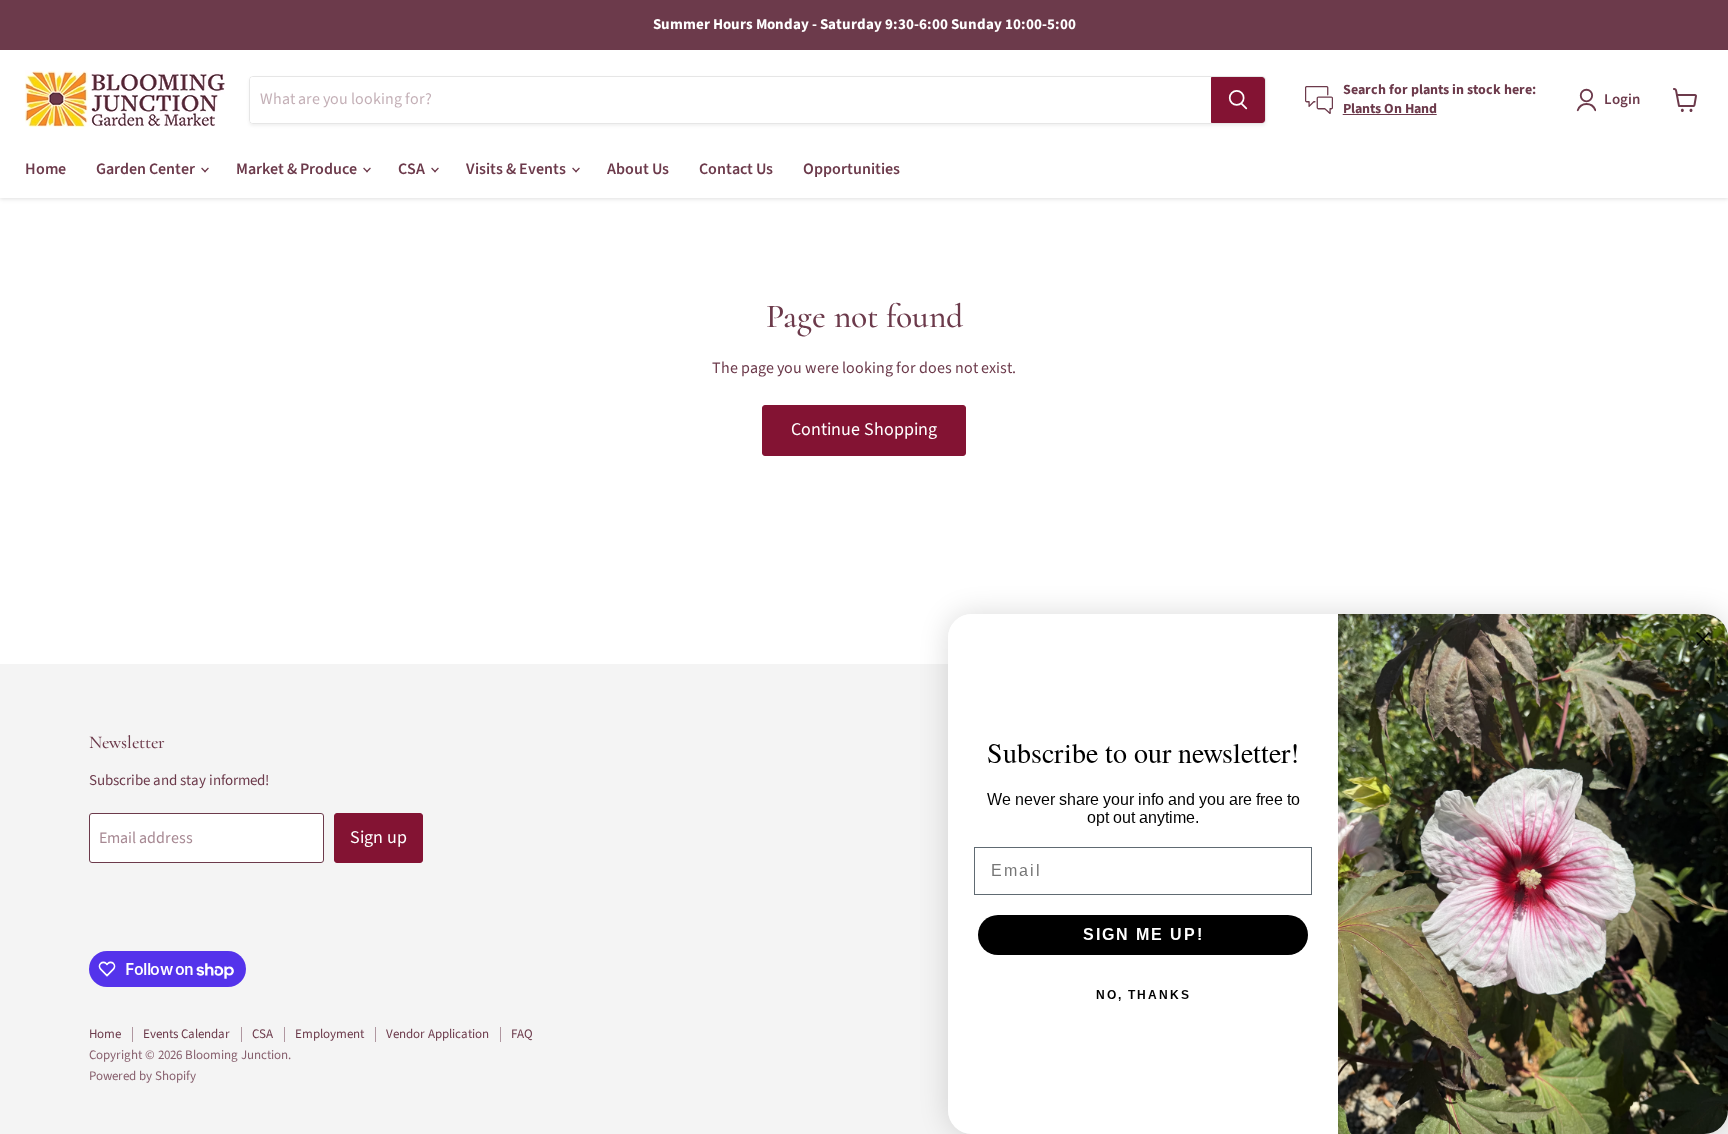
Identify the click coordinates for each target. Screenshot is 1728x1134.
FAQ (522, 1034)
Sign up (378, 837)
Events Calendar (186, 1034)
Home (45, 169)
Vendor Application (437, 1034)
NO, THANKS (1143, 995)
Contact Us (736, 169)
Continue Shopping (864, 429)
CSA (413, 169)
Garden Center (147, 169)
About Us (638, 169)
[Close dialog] (1703, 639)
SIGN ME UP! (1143, 934)
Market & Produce (298, 169)
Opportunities (851, 169)
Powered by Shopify (142, 1076)
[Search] (1238, 100)
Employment (329, 1034)
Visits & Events (517, 169)
